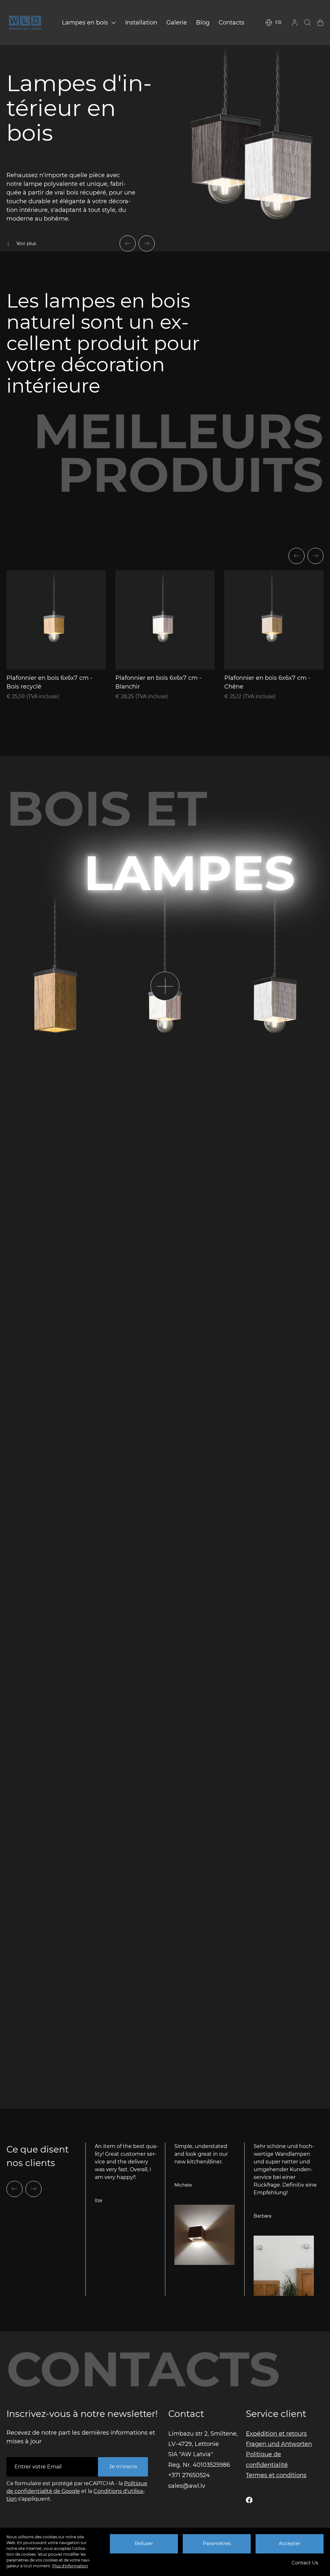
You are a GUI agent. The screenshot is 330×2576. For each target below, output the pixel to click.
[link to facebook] (249, 2500)
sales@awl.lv (187, 2486)
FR (278, 23)
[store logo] (25, 23)
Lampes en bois (85, 23)
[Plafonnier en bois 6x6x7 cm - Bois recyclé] (56, 620)
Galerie (177, 23)
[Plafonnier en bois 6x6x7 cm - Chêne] (274, 620)
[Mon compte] (295, 23)
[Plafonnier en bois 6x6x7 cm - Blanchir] (165, 620)
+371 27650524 (189, 2475)
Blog (203, 23)
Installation (141, 23)
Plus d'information (70, 2566)
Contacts (231, 23)
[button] (128, 243)
